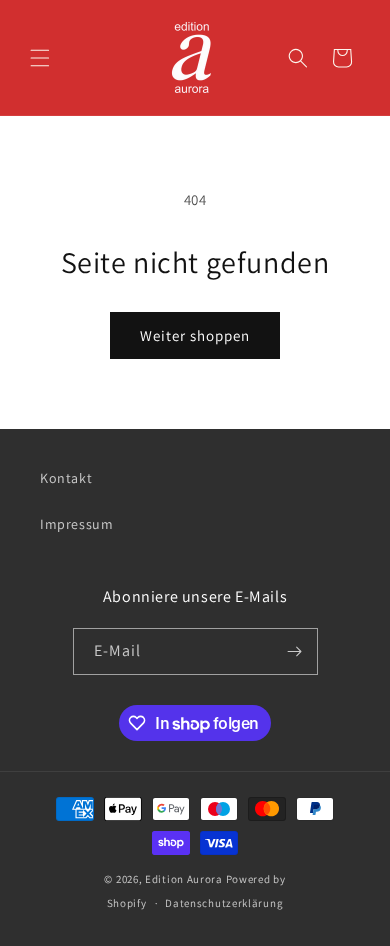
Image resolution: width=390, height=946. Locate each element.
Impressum (76, 524)
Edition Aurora (184, 879)
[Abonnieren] (295, 651)
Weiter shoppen (195, 335)
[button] (40, 58)
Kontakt (66, 478)
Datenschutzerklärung (224, 903)
